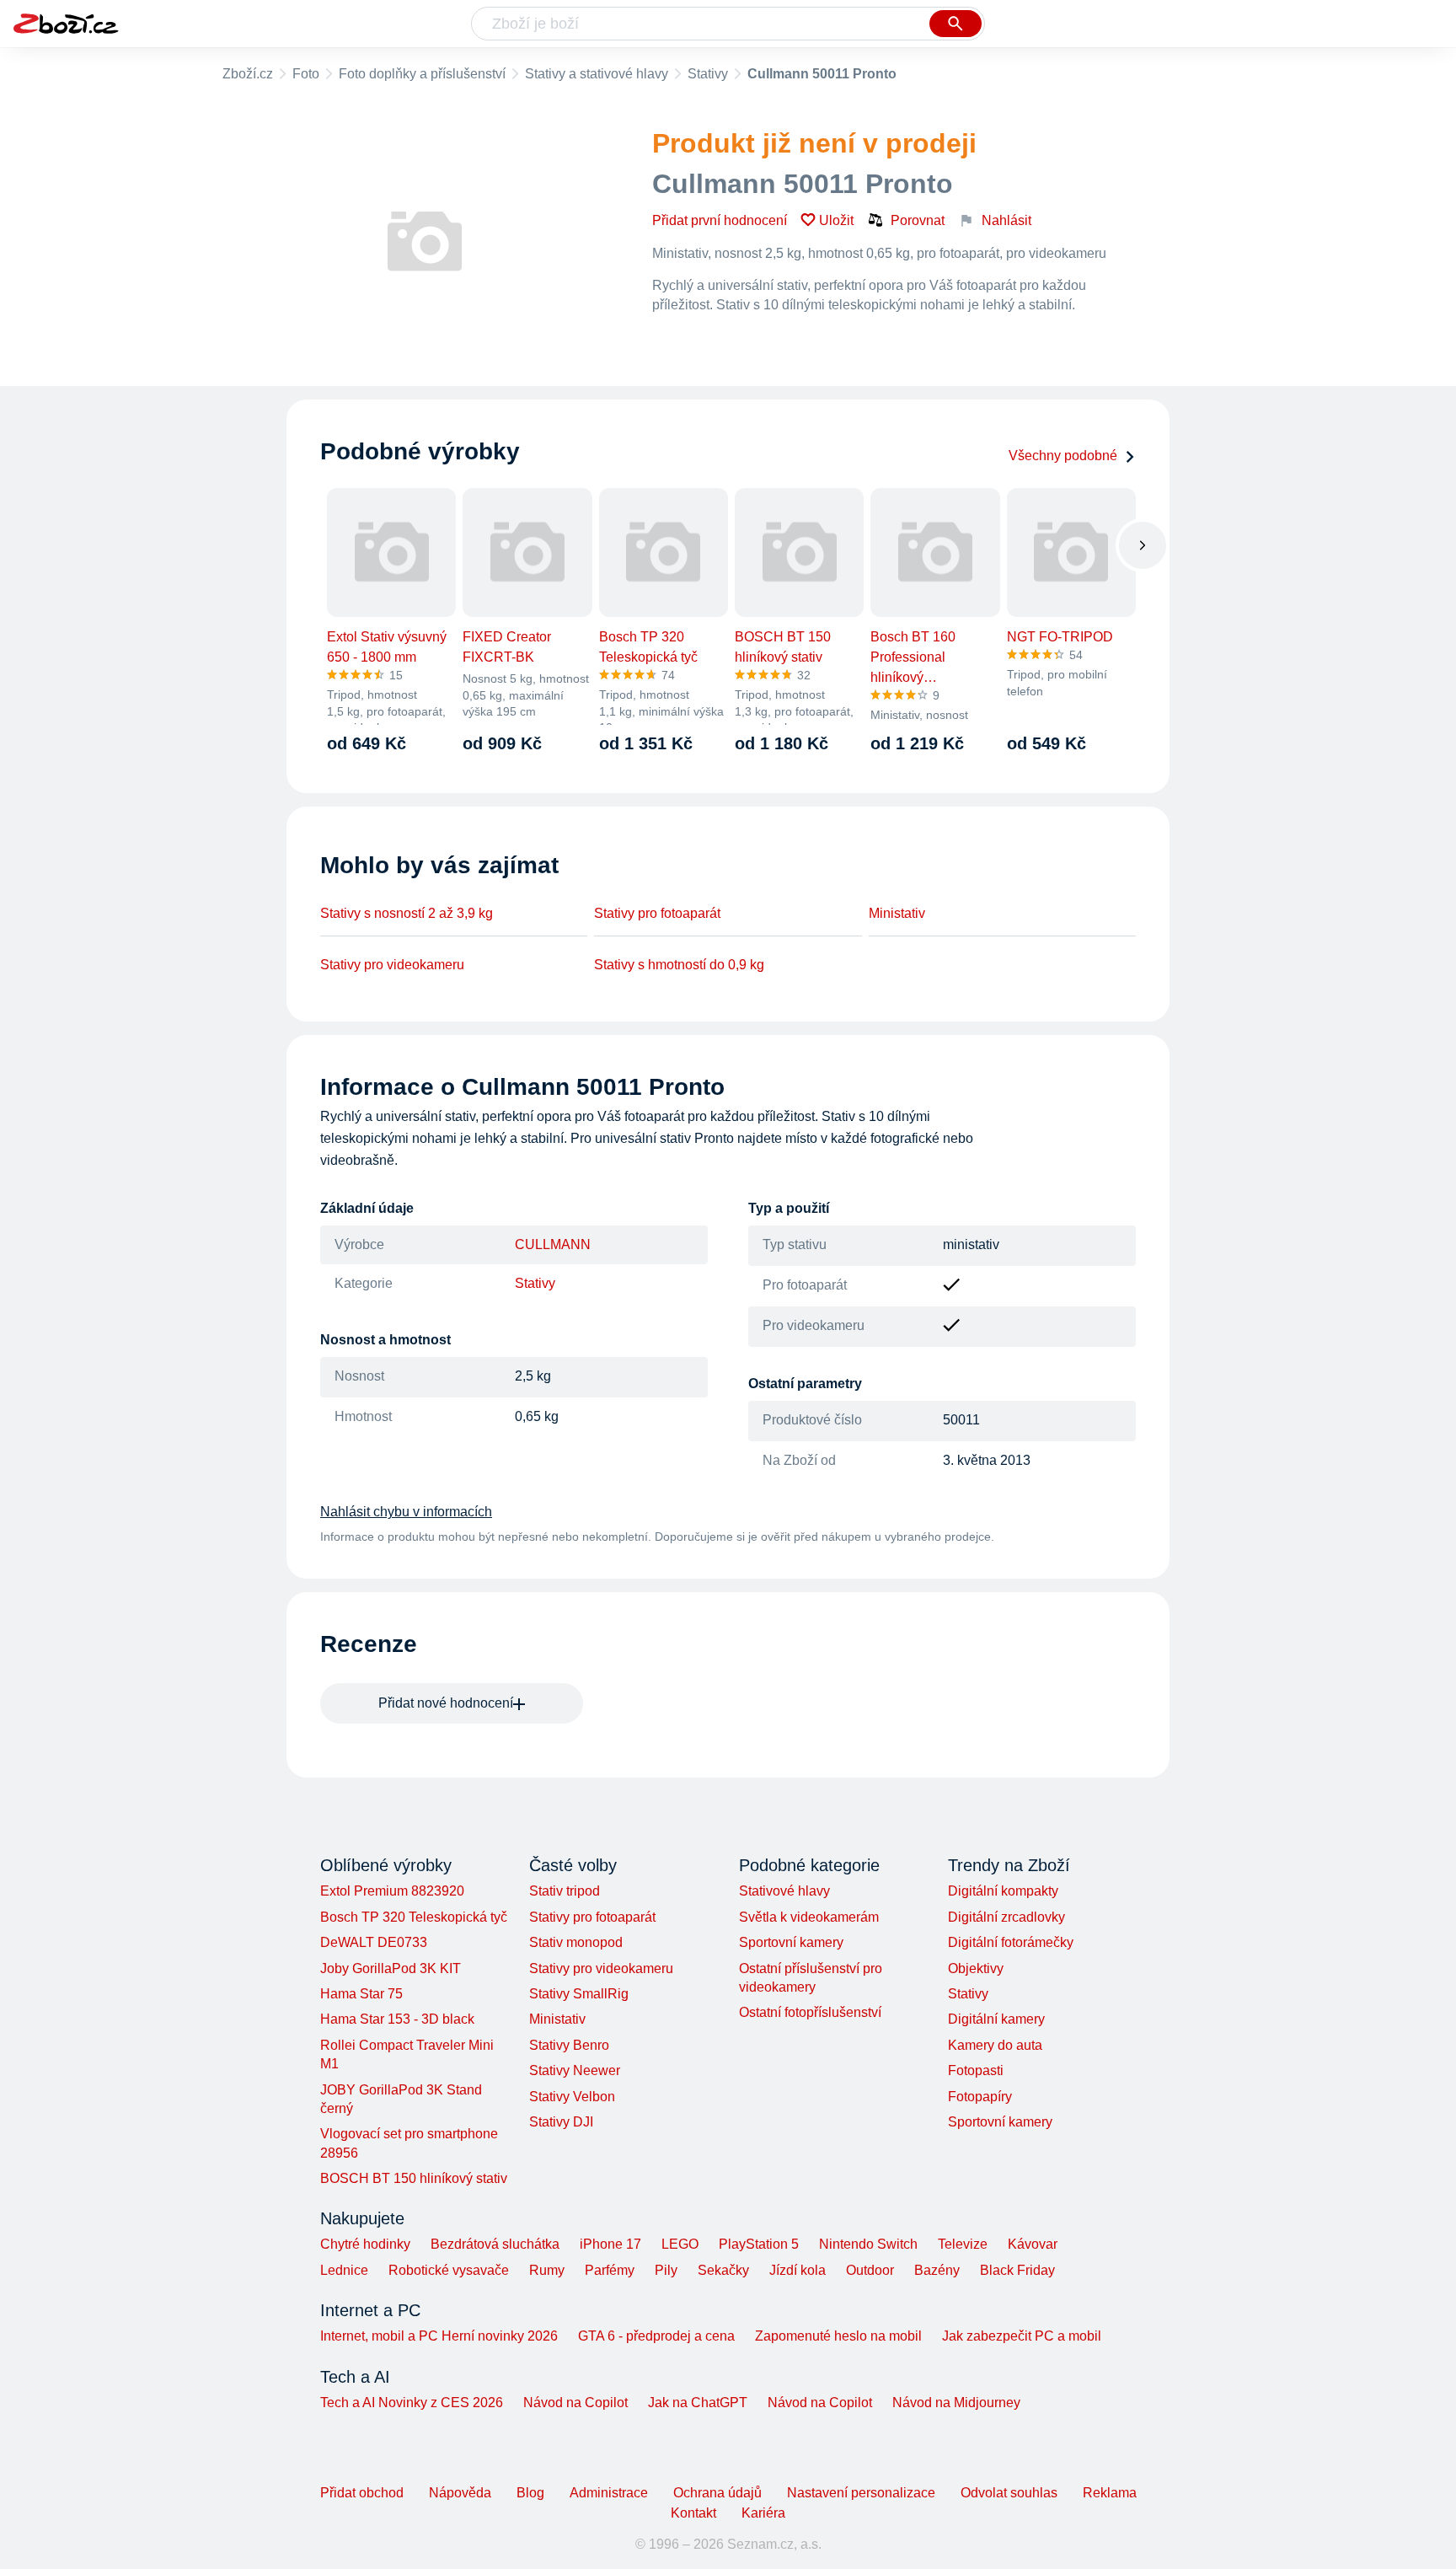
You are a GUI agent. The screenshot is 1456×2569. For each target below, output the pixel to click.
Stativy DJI (561, 2122)
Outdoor (870, 2270)
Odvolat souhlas (1009, 2493)
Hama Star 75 (361, 1994)
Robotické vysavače (449, 2270)
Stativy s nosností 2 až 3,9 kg (407, 913)
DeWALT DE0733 (374, 1942)
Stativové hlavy (784, 1891)
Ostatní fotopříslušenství (810, 2012)
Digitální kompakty (1003, 1891)
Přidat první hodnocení (720, 220)
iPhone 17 (610, 2244)
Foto (306, 74)
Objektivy (976, 1968)
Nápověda (460, 2493)
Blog (530, 2493)
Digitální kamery (996, 2019)
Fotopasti (976, 2070)
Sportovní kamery (791, 1942)
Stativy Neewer (575, 2070)
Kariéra (763, 2513)
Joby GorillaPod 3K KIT (391, 1968)
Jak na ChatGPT (698, 2403)
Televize (963, 2244)
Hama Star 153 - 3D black (397, 2019)
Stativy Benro (569, 2045)
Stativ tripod (565, 1891)
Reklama (1110, 2493)
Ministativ (897, 913)
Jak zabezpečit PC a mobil (1022, 2336)
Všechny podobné (1063, 456)
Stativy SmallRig (579, 1994)
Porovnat (918, 220)
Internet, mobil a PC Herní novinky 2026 (439, 2336)
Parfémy (610, 2270)
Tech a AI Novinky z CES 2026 (412, 2403)
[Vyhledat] (955, 24)
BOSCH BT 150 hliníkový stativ (414, 2178)
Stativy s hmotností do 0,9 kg (679, 965)
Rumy (547, 2270)
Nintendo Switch (868, 2244)
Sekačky (723, 2270)
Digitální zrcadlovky (1006, 1917)
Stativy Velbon (572, 2097)
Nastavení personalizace (861, 2493)
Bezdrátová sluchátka (495, 2244)
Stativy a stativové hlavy (597, 74)
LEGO (680, 2244)
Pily (666, 2270)
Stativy (708, 74)
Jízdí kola (798, 2270)
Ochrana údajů (717, 2493)
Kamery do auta (995, 2045)
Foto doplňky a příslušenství (422, 74)
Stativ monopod (576, 1942)
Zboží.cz (248, 74)
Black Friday (1017, 2270)
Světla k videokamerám (809, 1917)
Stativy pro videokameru (392, 965)
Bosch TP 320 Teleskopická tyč (414, 1917)
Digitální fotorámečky (1011, 1942)
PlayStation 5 (759, 2244)
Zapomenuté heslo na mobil (838, 2336)
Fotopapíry (980, 2097)
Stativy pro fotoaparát (657, 913)
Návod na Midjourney (956, 2403)
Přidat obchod (362, 2493)
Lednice (344, 2270)
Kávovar (1033, 2244)
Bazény (937, 2270)
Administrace (609, 2493)
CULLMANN (553, 1244)
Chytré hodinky (365, 2244)
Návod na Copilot (575, 2403)
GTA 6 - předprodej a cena (656, 2336)
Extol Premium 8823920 (392, 1891)
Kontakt (693, 2513)
